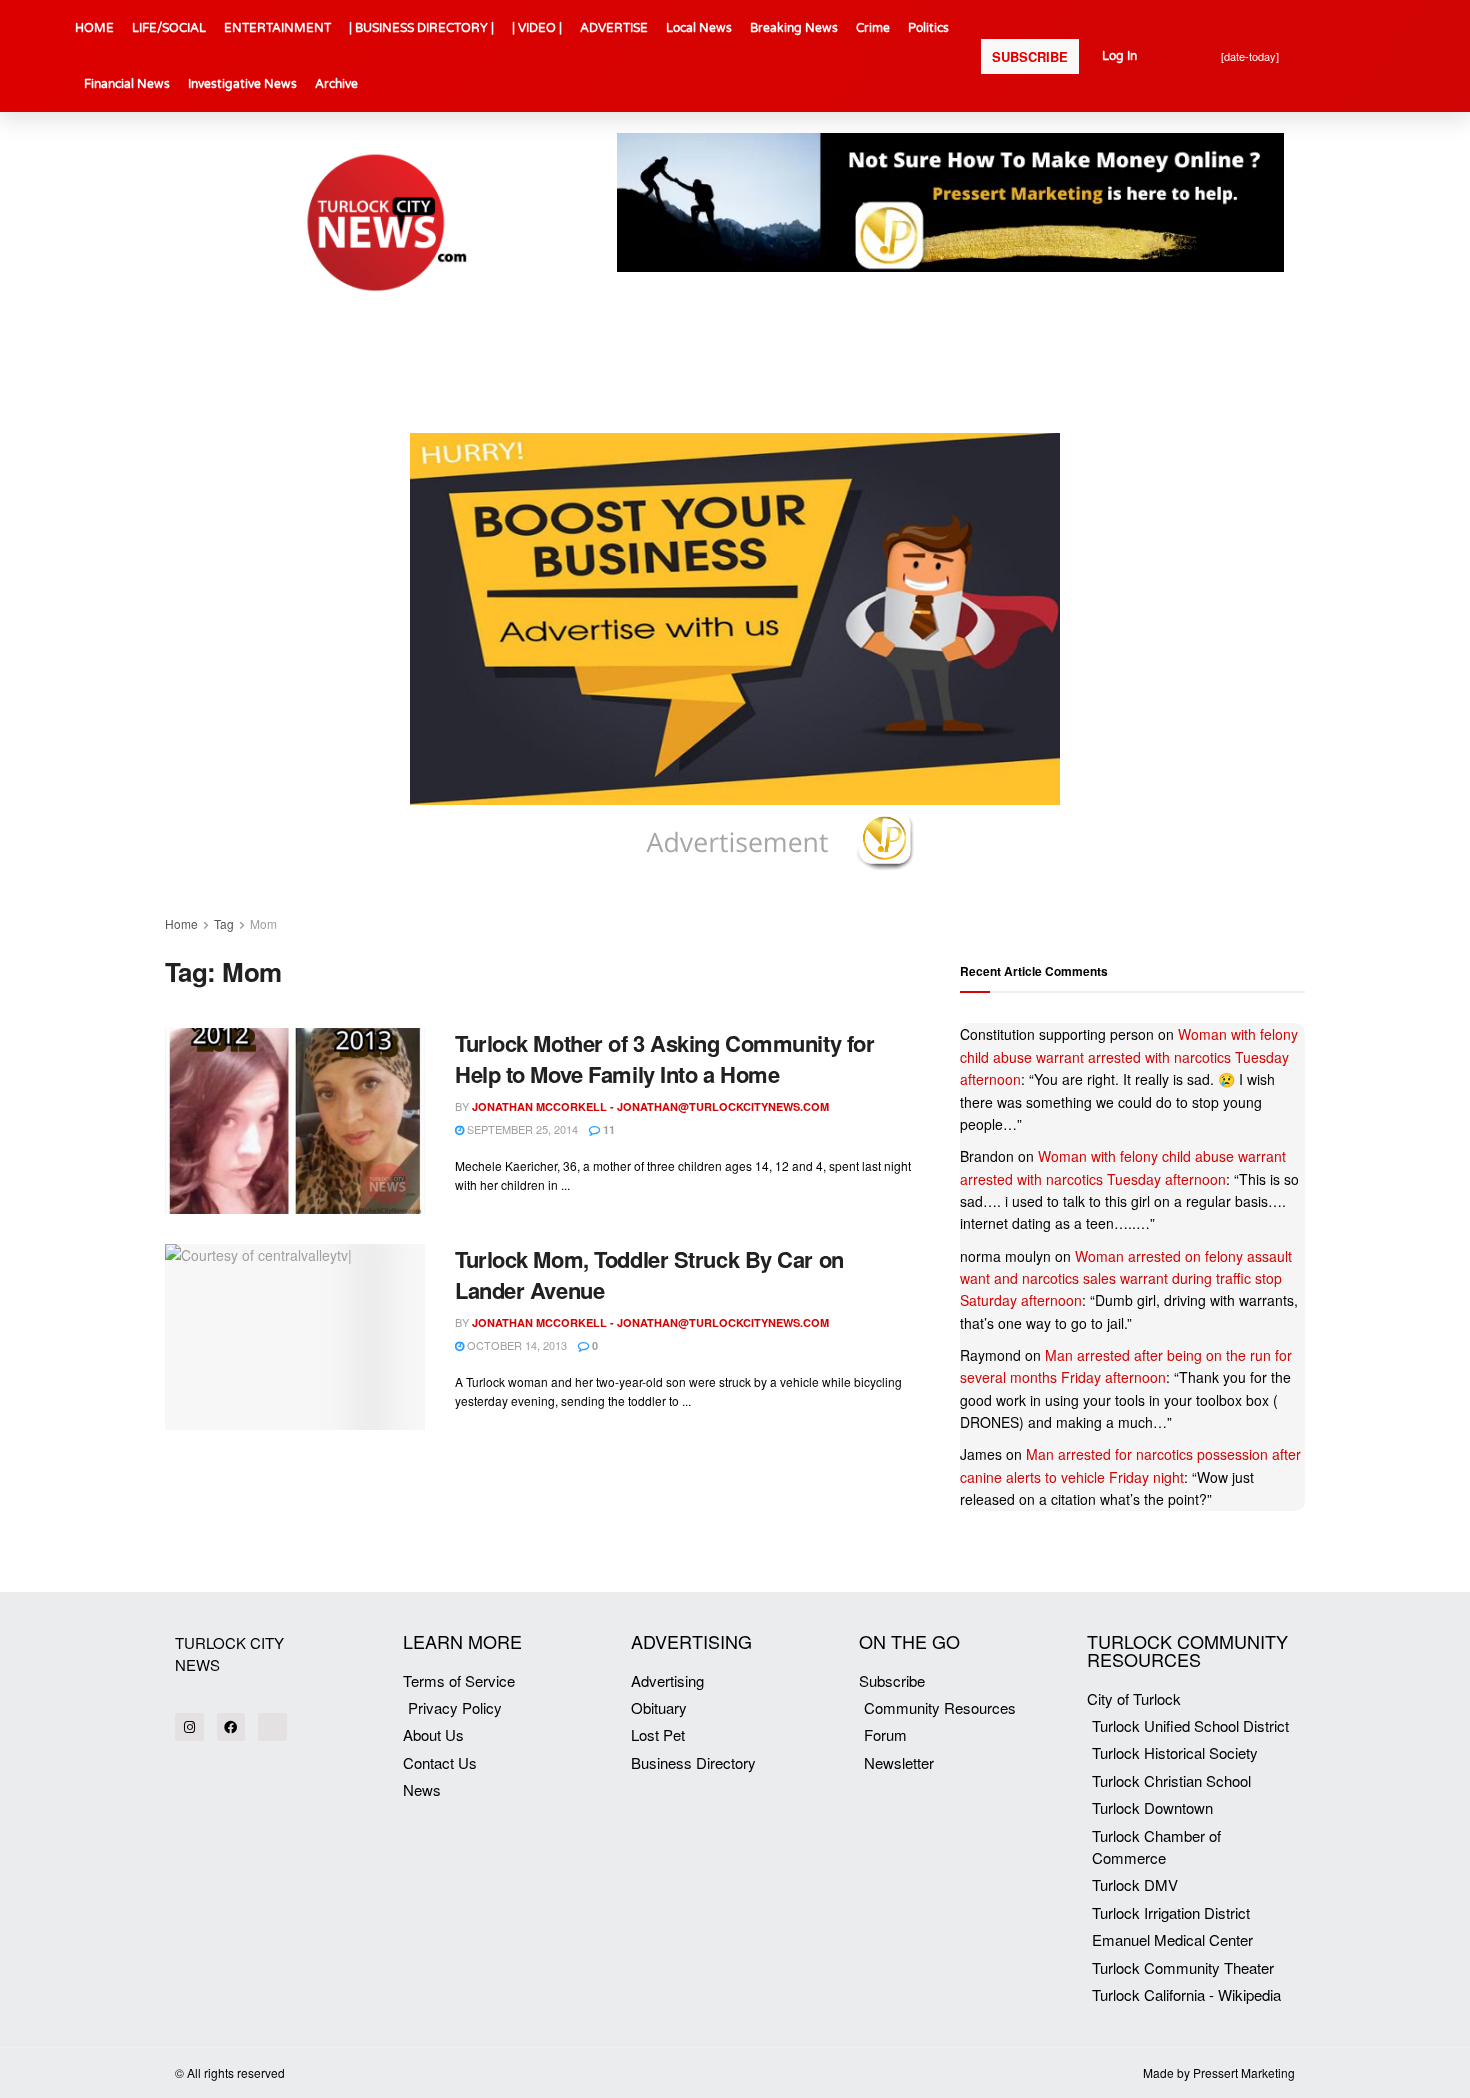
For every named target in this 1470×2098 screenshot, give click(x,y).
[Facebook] (231, 1727)
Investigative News (242, 84)
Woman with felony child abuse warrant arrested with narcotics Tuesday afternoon (1129, 1056)
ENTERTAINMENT (277, 28)
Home (181, 923)
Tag (224, 923)
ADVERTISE (614, 28)
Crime (873, 28)
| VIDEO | (537, 28)
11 (607, 1129)
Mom (263, 923)
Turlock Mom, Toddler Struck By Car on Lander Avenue (649, 1274)
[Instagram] (189, 1727)
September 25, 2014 (521, 1129)
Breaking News (794, 28)
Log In (1119, 56)
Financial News (127, 84)
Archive (336, 84)
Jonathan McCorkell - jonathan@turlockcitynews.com (650, 1106)
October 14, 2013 (515, 1345)
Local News (699, 28)
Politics (928, 28)
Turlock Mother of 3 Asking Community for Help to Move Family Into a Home (664, 1058)
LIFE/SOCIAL (169, 28)
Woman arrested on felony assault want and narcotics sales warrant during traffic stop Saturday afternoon (1126, 1278)
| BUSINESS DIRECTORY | (421, 28)
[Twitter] (272, 1727)
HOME (94, 28)
